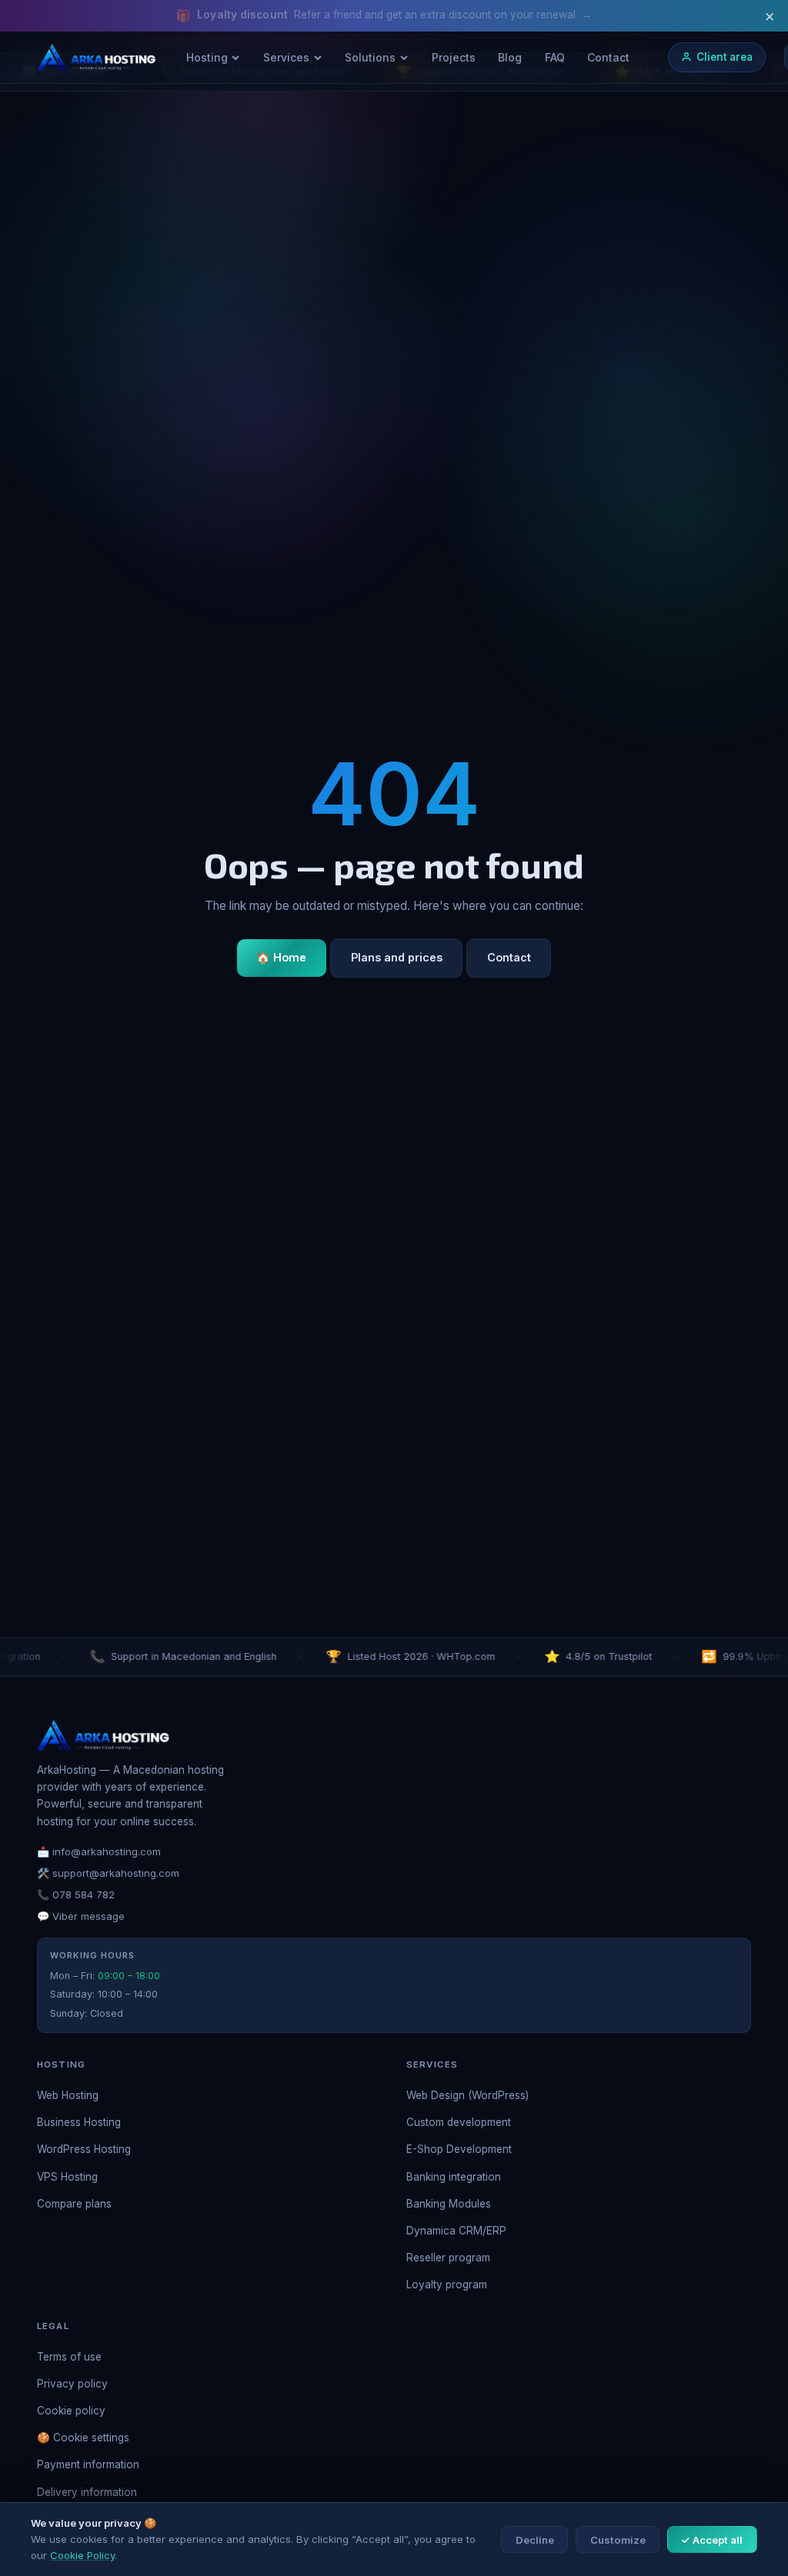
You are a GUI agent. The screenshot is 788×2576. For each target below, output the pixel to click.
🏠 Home (281, 957)
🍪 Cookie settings (83, 2438)
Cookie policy (71, 2411)
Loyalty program (447, 2284)
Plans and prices (397, 957)
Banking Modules (449, 2204)
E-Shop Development (459, 2149)
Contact (608, 57)
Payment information (88, 2464)
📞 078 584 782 (76, 1895)
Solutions (370, 57)
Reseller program (448, 2258)
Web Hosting (68, 2095)
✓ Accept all (712, 2540)
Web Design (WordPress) (467, 2095)
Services (286, 57)
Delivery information (87, 2492)
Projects (454, 57)
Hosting (207, 57)
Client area (725, 57)
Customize (618, 2540)
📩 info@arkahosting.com (99, 1851)
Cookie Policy (82, 2555)
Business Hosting (79, 2122)
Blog (510, 57)
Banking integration (454, 2177)
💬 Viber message (81, 1916)
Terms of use (69, 2357)
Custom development (459, 2122)
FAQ (555, 57)
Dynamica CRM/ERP (456, 2231)
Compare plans (74, 2204)
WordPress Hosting (84, 2149)
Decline (535, 2540)
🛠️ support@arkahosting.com (108, 1873)
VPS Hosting (67, 2177)
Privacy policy (72, 2384)
